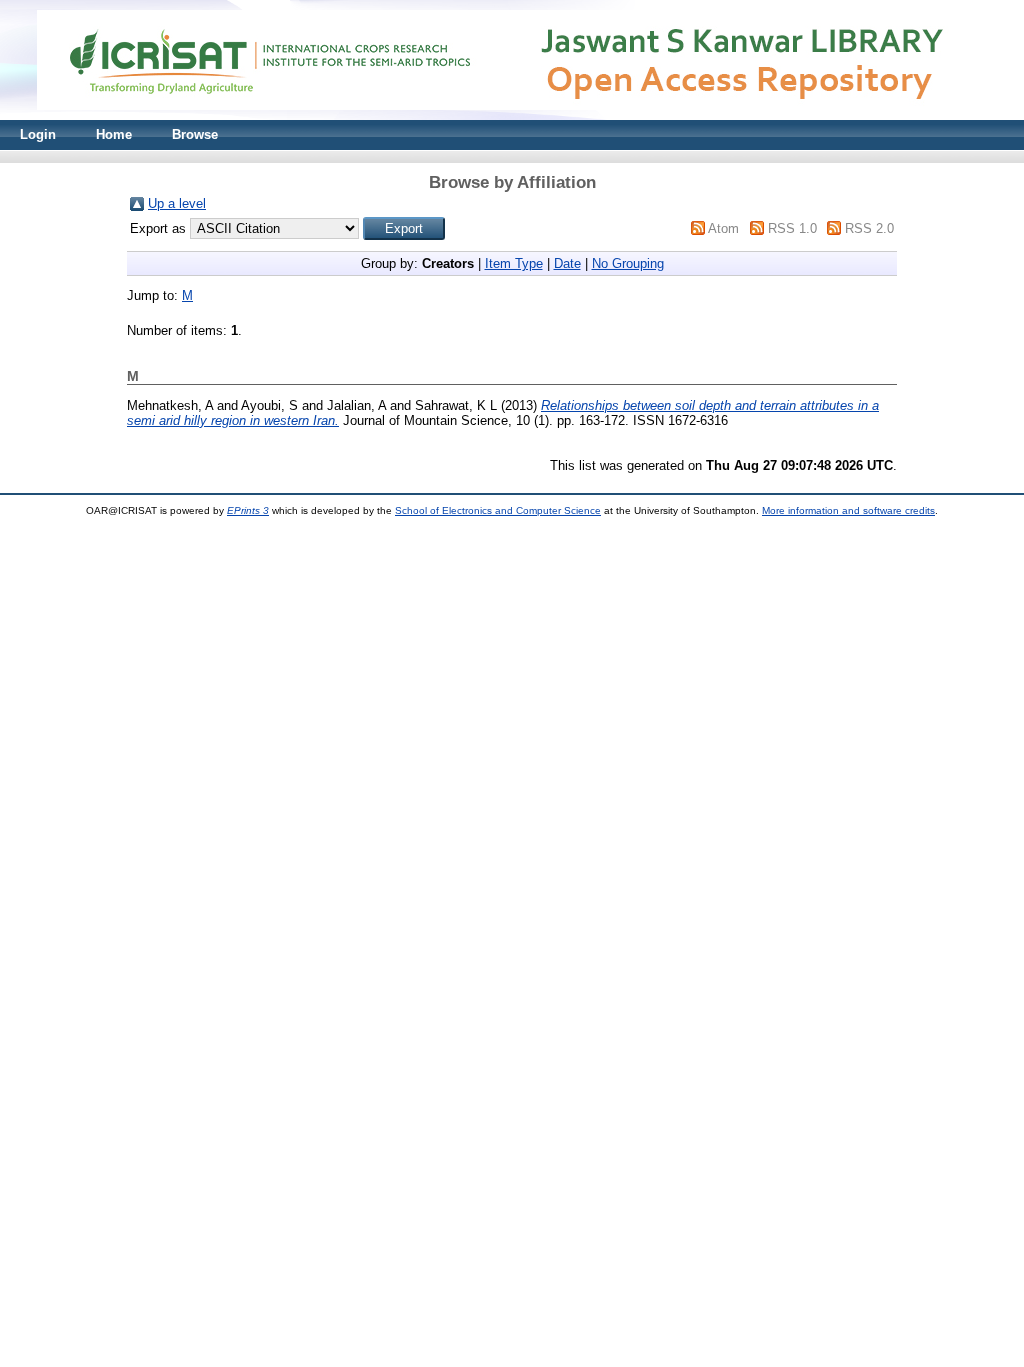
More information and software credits (848, 510)
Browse (195, 134)
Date (567, 263)
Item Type (514, 263)
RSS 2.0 (869, 228)
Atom (723, 228)
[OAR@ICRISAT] (512, 115)
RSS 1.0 (792, 228)
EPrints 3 (248, 510)
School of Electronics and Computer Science (498, 510)
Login (38, 134)
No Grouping (628, 263)
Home (114, 134)
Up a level (177, 203)
